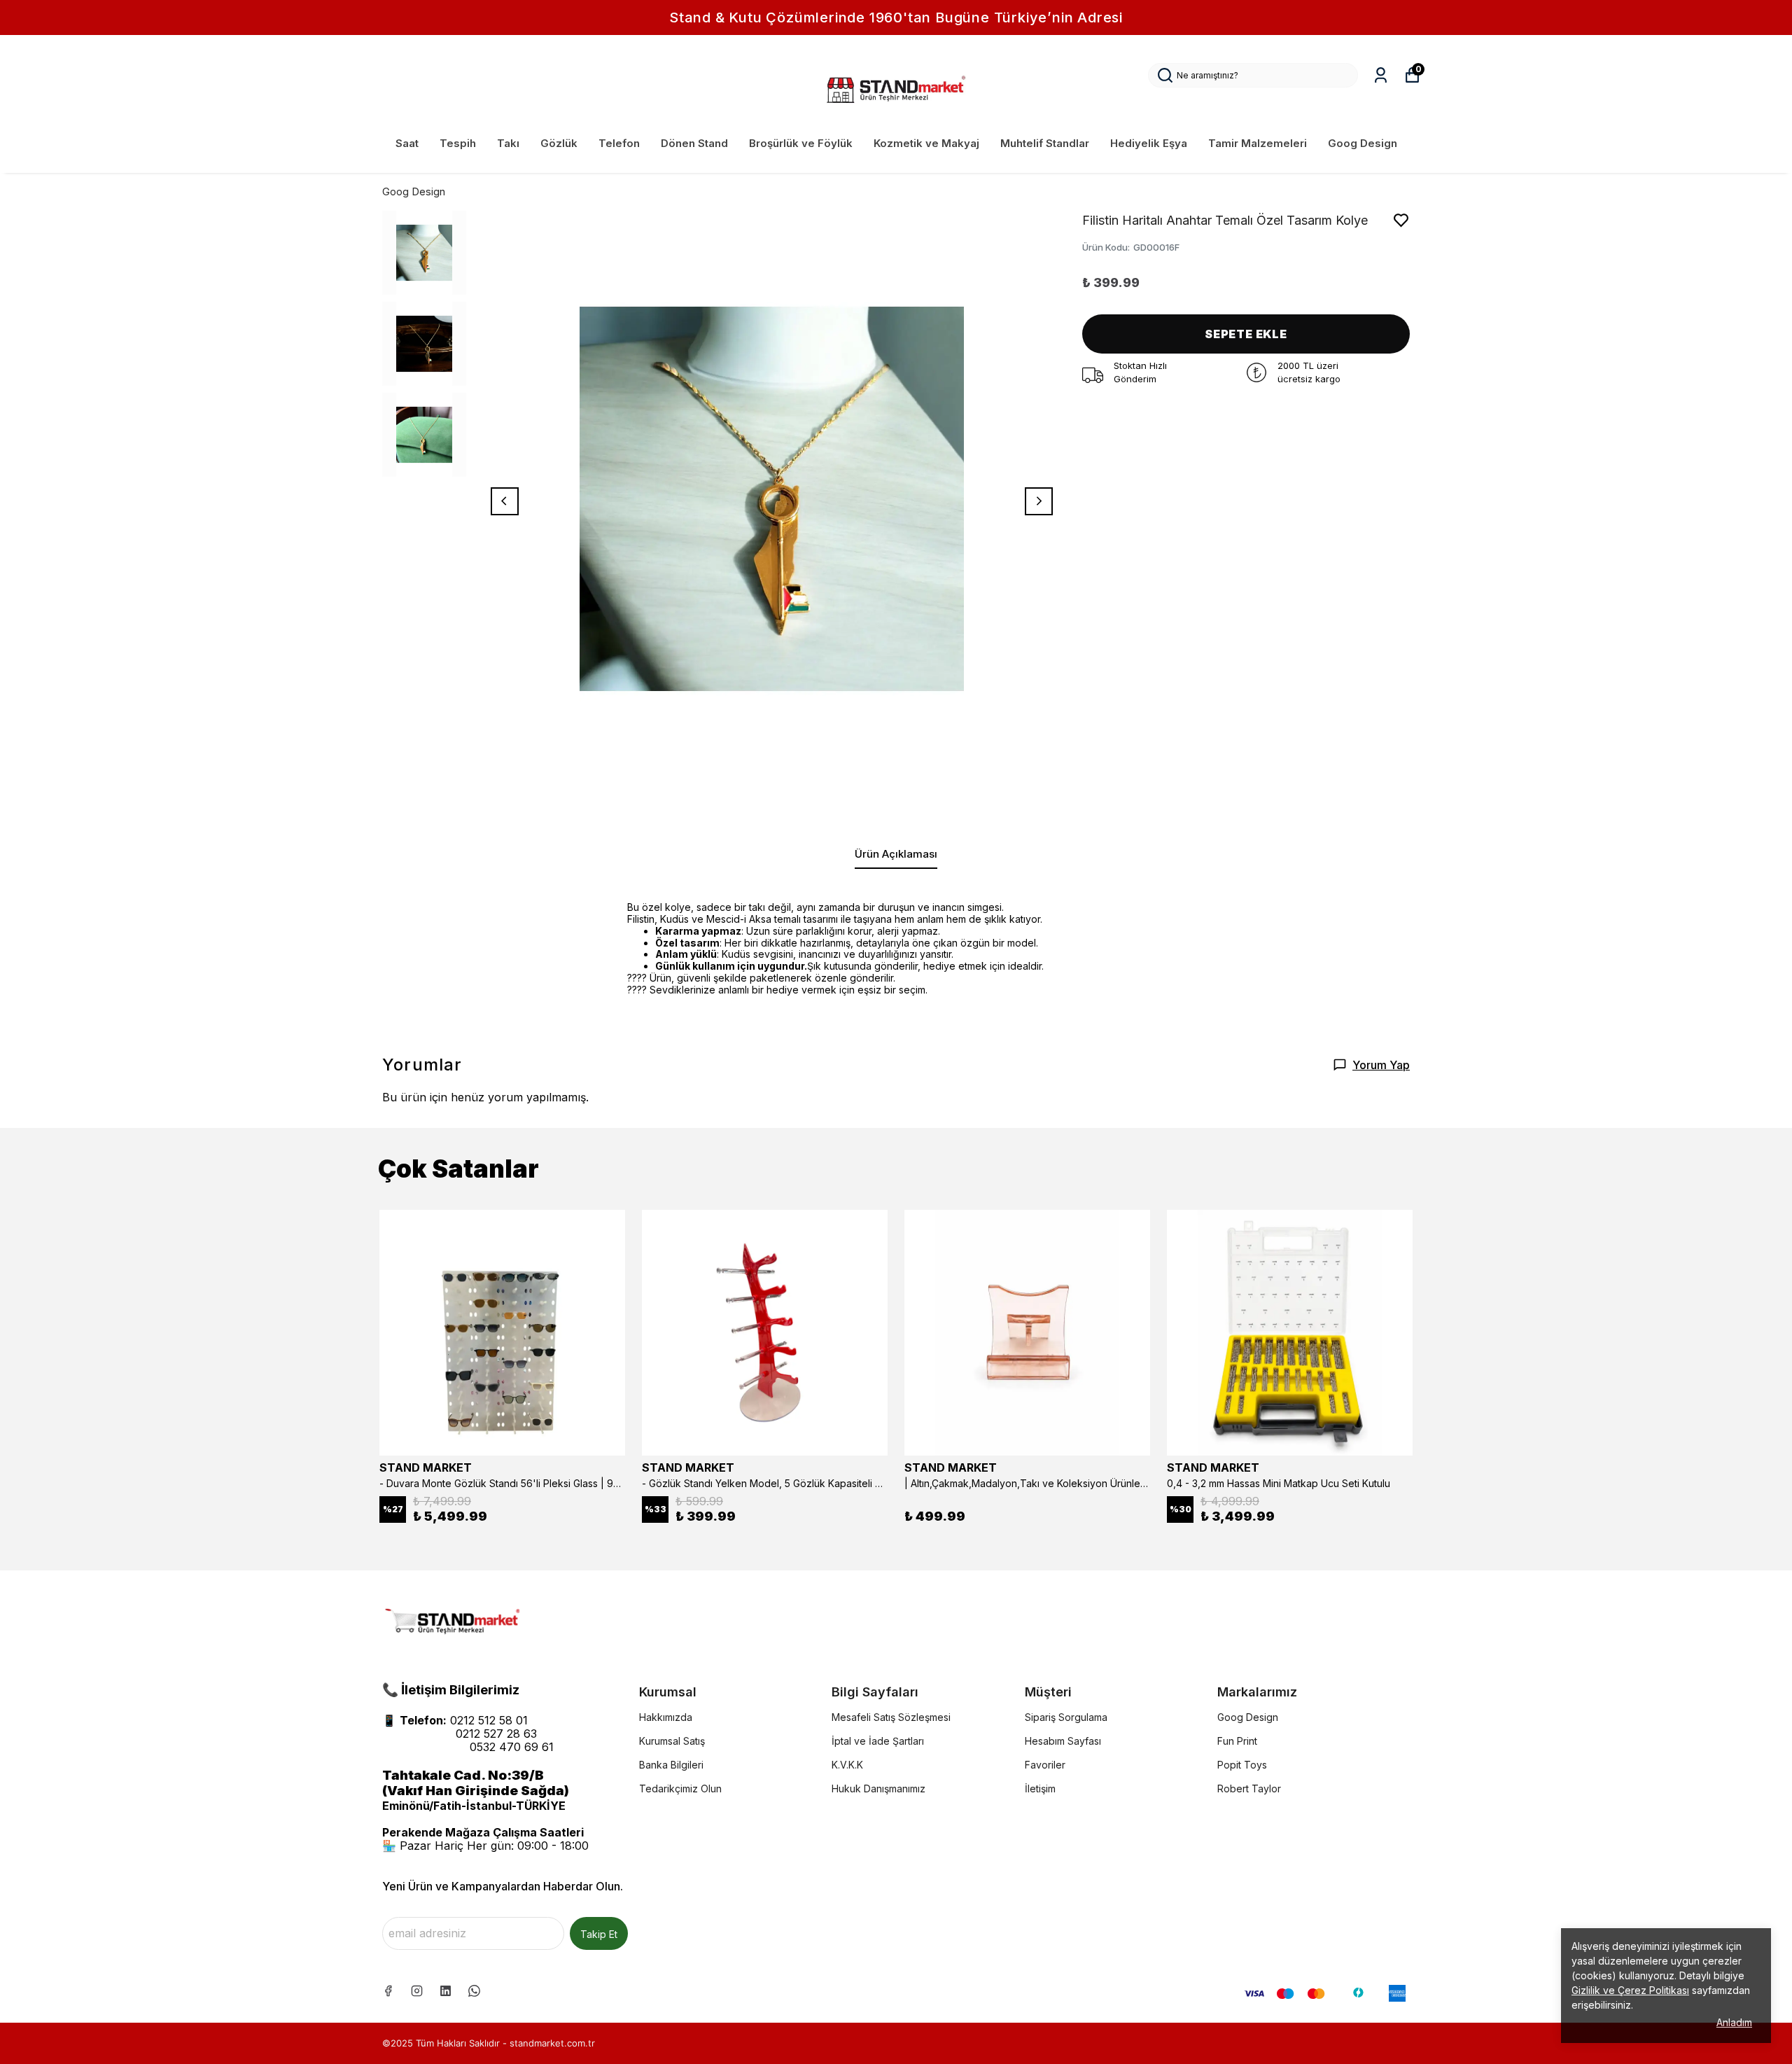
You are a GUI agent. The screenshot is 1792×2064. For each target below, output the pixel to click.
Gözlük (559, 143)
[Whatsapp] (474, 1991)
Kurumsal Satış (672, 1741)
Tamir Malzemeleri (1258, 143)
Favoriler (1045, 1765)
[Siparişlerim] (1381, 75)
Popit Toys (1242, 1765)
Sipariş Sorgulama (1066, 1717)
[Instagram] (417, 1991)
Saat (407, 143)
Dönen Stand (694, 143)
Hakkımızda (666, 1717)
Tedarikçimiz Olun (680, 1788)
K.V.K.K (847, 1765)
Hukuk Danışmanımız (878, 1788)
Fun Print (1237, 1741)
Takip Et (599, 1934)
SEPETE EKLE (1246, 334)
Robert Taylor (1249, 1788)
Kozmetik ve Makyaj (926, 143)
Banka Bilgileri (671, 1765)
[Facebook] (388, 1991)
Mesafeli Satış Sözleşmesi (891, 1717)
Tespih (458, 143)
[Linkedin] (446, 1991)
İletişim (1040, 1788)
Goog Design (1363, 143)
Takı (508, 143)
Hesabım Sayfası (1063, 1741)
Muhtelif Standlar (1045, 143)
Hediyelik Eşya (1149, 143)
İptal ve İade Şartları (878, 1741)
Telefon (619, 143)
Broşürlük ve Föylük (801, 143)
